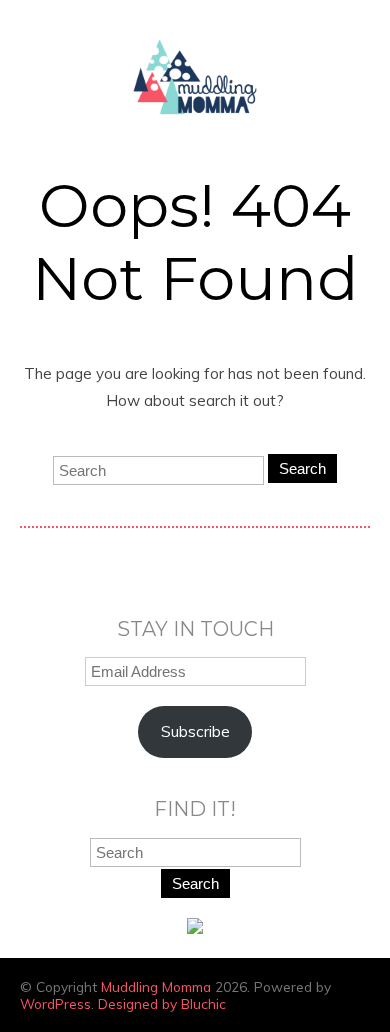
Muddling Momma (156, 986)
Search (302, 468)
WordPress (55, 1003)
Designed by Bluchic (162, 1003)
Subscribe (195, 731)
